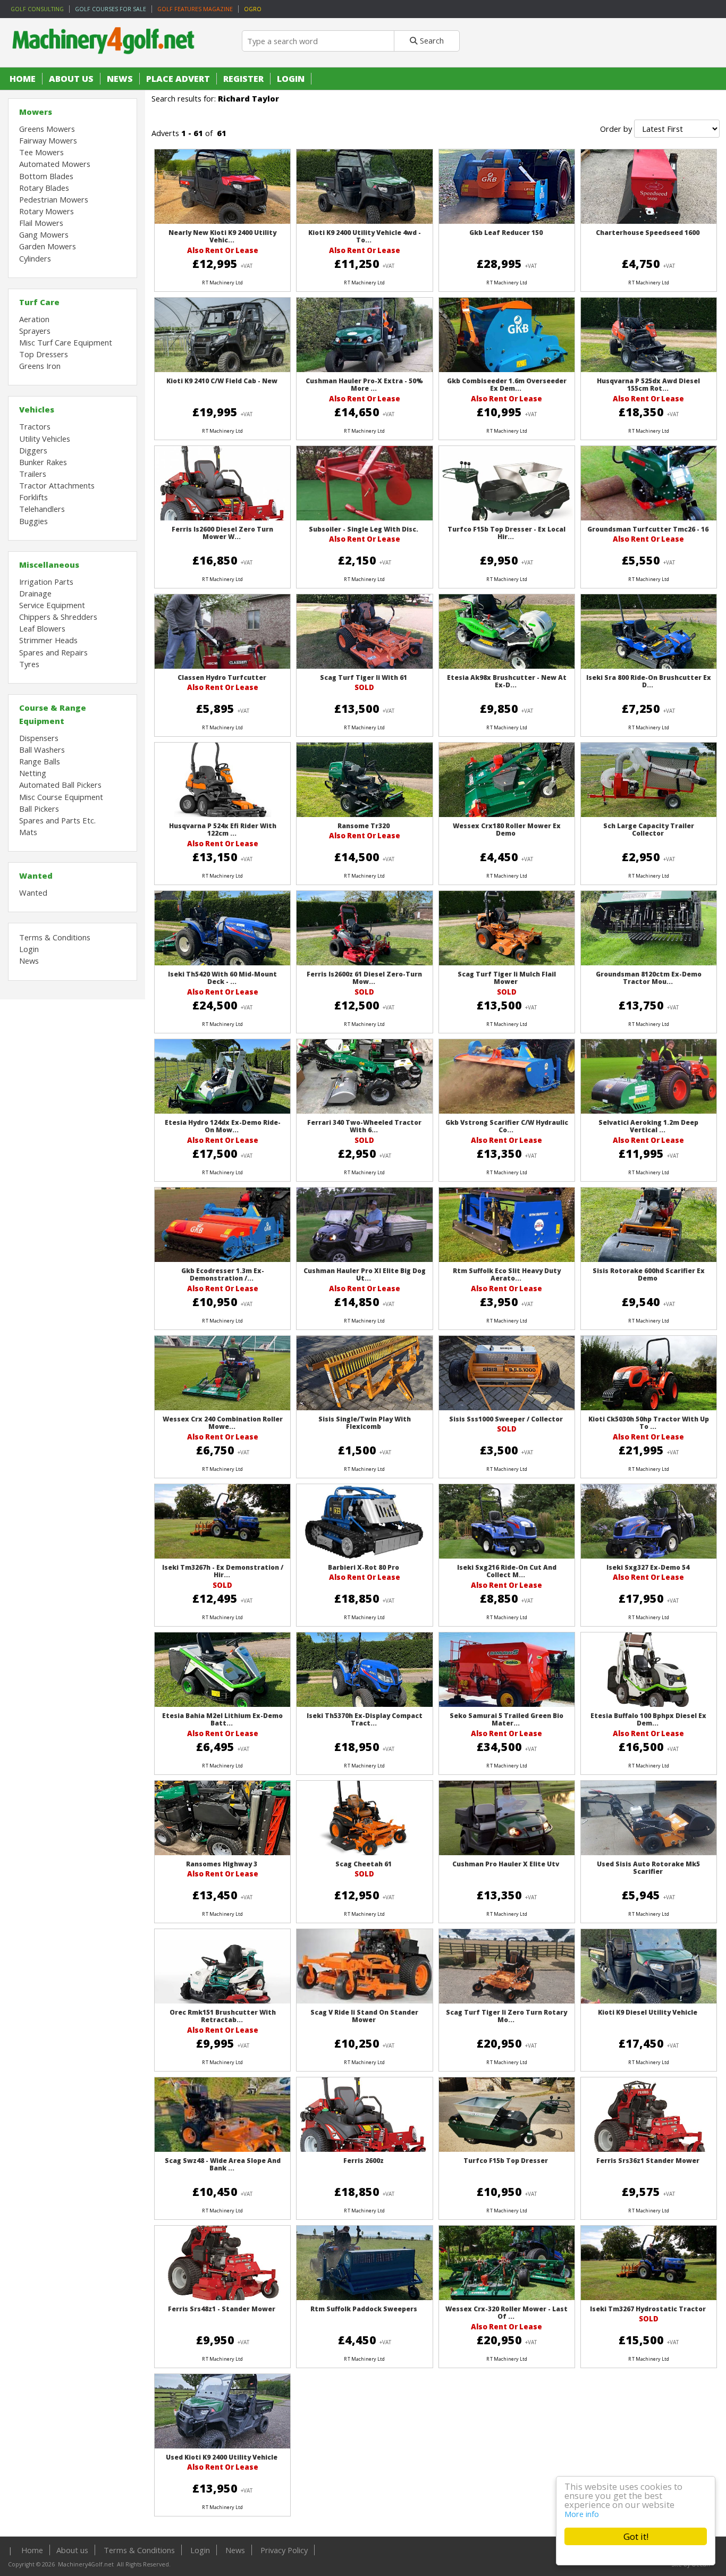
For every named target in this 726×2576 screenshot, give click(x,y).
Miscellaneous (49, 565)
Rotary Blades (44, 188)
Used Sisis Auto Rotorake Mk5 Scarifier (648, 1868)
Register (243, 79)
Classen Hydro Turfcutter (222, 677)
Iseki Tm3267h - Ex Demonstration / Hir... (223, 1571)
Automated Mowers (55, 164)
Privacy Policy (284, 2550)
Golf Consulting (37, 9)
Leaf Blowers (42, 628)
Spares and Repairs (53, 652)
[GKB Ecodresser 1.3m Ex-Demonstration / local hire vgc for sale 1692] (222, 1260)
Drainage (35, 593)
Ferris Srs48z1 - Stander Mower (222, 2309)
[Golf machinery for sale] (106, 62)
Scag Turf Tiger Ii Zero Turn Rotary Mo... (506, 2016)
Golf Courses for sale (111, 9)
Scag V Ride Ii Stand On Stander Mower (364, 2016)
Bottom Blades (46, 176)
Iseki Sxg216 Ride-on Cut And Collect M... (507, 1571)
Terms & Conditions (55, 937)
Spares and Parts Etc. (57, 820)
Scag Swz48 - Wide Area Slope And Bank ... (223, 2164)
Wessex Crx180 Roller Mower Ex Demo (507, 830)
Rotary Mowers (47, 211)
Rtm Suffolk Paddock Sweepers (364, 2309)
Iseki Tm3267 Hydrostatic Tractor (648, 2309)
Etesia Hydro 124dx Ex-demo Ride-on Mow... (223, 1126)
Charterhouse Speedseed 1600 (648, 233)
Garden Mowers (48, 246)
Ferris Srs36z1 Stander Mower (648, 2161)
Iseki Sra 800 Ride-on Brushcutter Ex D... (649, 681)
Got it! (636, 2536)
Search (431, 40)
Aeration (34, 319)
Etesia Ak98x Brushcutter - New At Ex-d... (507, 681)
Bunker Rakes (43, 462)
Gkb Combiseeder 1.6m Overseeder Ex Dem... (507, 385)
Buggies (33, 521)
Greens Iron (40, 366)
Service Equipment (52, 605)
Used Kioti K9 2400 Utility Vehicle (222, 2457)
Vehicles (37, 409)
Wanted (36, 875)
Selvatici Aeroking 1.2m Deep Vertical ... (648, 1126)
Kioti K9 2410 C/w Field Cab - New (222, 381)
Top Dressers (44, 354)
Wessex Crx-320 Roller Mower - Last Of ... (506, 2313)
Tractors (35, 426)
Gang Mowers (44, 234)
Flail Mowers (41, 223)
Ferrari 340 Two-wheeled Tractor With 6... (364, 1126)
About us (71, 79)
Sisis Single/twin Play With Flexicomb (365, 1423)
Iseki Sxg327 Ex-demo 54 (648, 1567)
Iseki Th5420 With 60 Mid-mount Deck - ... (222, 978)
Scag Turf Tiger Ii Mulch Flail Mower (507, 978)
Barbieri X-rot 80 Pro (364, 1567)
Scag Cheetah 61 (364, 1864)
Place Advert (178, 79)
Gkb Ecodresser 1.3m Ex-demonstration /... (223, 1274)
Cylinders (35, 258)
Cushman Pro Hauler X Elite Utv (506, 1864)
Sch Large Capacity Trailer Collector (649, 830)
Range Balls (40, 761)
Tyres (29, 664)
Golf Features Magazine (195, 9)
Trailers (33, 474)
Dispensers (39, 738)
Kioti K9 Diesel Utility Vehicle (648, 2012)
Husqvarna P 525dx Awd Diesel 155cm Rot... (648, 385)
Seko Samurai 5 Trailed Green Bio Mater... (506, 1719)
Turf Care (39, 302)
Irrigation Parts (46, 582)
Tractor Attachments (57, 485)
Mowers (36, 112)
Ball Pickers (39, 809)
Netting (33, 773)
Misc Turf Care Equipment (66, 342)
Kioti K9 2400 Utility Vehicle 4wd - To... (365, 236)
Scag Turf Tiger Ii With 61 (364, 677)
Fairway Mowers (48, 140)
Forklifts (33, 497)
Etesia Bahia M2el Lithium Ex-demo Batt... (222, 1719)
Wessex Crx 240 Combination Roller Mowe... (223, 1423)
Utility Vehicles (45, 439)
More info (582, 2514)
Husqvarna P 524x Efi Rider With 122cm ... (223, 830)
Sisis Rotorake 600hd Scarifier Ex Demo (649, 1274)
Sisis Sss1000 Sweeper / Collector (506, 1419)
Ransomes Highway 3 (222, 1864)
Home (23, 79)
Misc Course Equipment (61, 797)
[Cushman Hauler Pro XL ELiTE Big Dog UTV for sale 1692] (364, 1261)
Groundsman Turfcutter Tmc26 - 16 (648, 529)
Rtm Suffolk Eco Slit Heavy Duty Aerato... (507, 1274)
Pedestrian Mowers (54, 199)
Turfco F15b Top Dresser (506, 2161)
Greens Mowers (47, 129)
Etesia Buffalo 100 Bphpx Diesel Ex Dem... (648, 1719)
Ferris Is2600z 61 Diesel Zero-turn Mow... (364, 978)
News (120, 79)
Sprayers (35, 331)
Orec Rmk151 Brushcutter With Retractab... (223, 2016)
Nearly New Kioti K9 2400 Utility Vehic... (222, 236)
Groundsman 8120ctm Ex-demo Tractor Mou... (649, 978)
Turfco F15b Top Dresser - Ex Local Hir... (506, 533)
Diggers (33, 450)
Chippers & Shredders (58, 617)
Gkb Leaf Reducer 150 (506, 233)
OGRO (253, 9)
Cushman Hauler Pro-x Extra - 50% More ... (364, 385)
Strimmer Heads (48, 640)
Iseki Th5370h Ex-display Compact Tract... (365, 1719)
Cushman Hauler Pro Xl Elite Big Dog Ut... (365, 1274)
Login (291, 79)
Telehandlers (42, 509)
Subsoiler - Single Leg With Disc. (364, 529)
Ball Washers (42, 750)
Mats (28, 832)
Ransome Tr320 (364, 826)
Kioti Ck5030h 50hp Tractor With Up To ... (649, 1423)
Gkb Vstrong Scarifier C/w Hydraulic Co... (507, 1126)
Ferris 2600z (364, 2161)
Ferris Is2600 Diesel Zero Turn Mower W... (222, 533)
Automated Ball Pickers (60, 785)
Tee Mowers (41, 152)
